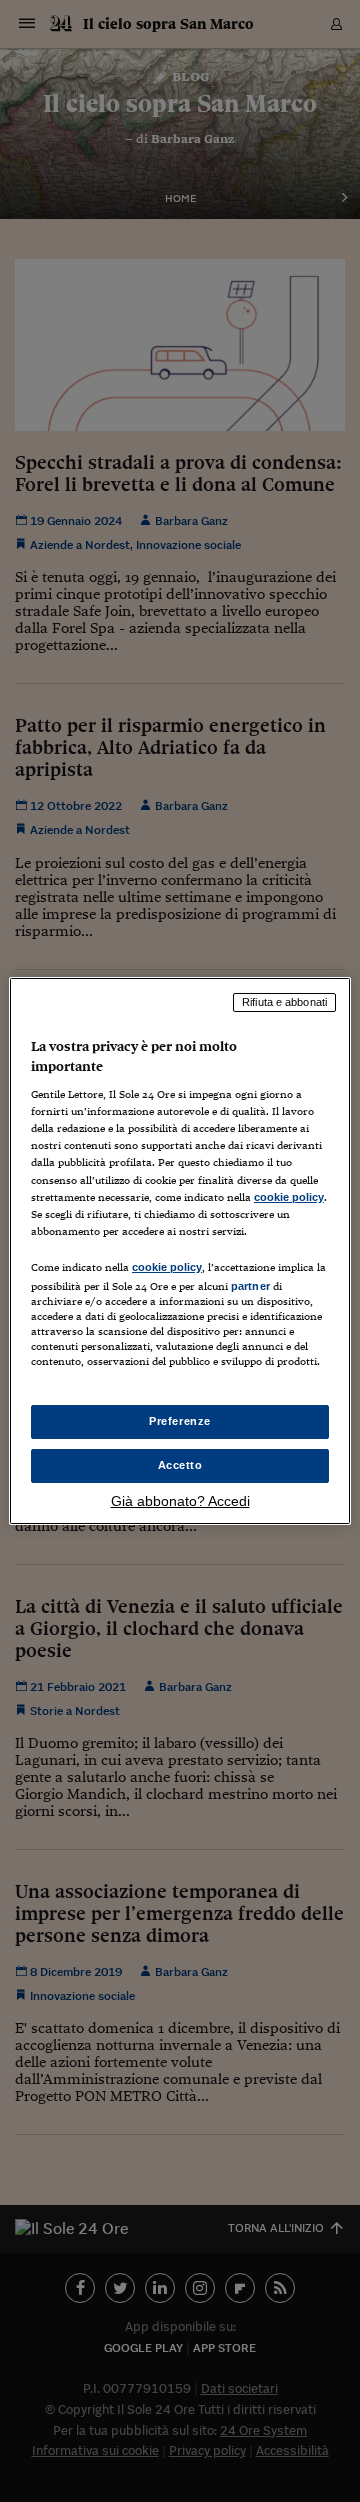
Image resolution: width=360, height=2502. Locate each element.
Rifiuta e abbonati (284, 1002)
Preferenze (180, 1421)
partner (250, 1286)
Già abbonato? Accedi (180, 1501)
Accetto (180, 1465)
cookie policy (289, 1197)
